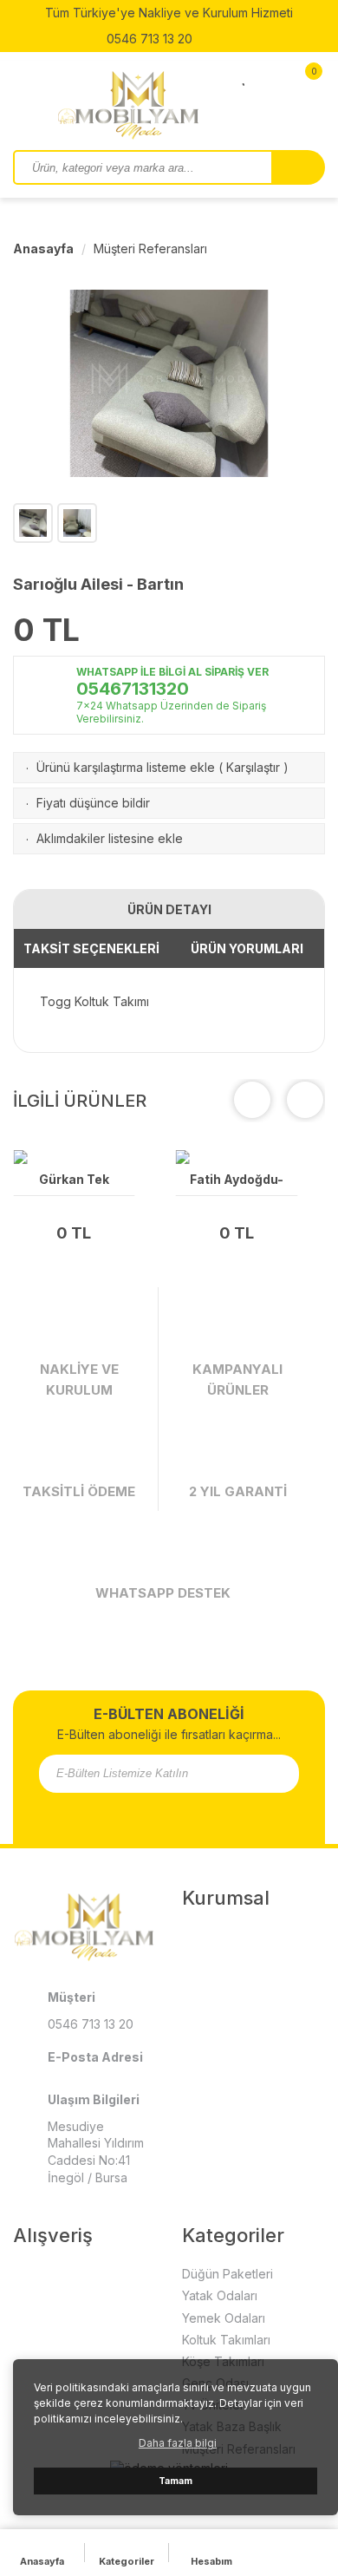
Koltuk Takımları (226, 2340)
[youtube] (180, 1812)
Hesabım (211, 2561)
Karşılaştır (253, 767)
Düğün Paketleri (227, 2274)
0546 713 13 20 (148, 39)
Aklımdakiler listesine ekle (110, 838)
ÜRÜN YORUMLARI (247, 948)
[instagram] (218, 39)
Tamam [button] (175, 2481)
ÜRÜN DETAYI (169, 909)
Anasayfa (43, 248)
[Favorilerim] (245, 76)
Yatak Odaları (220, 2295)
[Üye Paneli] (273, 76)
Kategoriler (127, 2561)
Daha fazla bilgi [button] (178, 2443)
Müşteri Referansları (150, 248)
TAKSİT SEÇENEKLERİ (91, 948)
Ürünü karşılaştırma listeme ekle (126, 767)
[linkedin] (225, 1812)
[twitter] (158, 1812)
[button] (305, 1100)
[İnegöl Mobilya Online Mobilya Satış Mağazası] (139, 104)
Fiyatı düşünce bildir (93, 803)
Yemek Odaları (224, 2318)
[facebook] (113, 1812)
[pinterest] (203, 1812)
